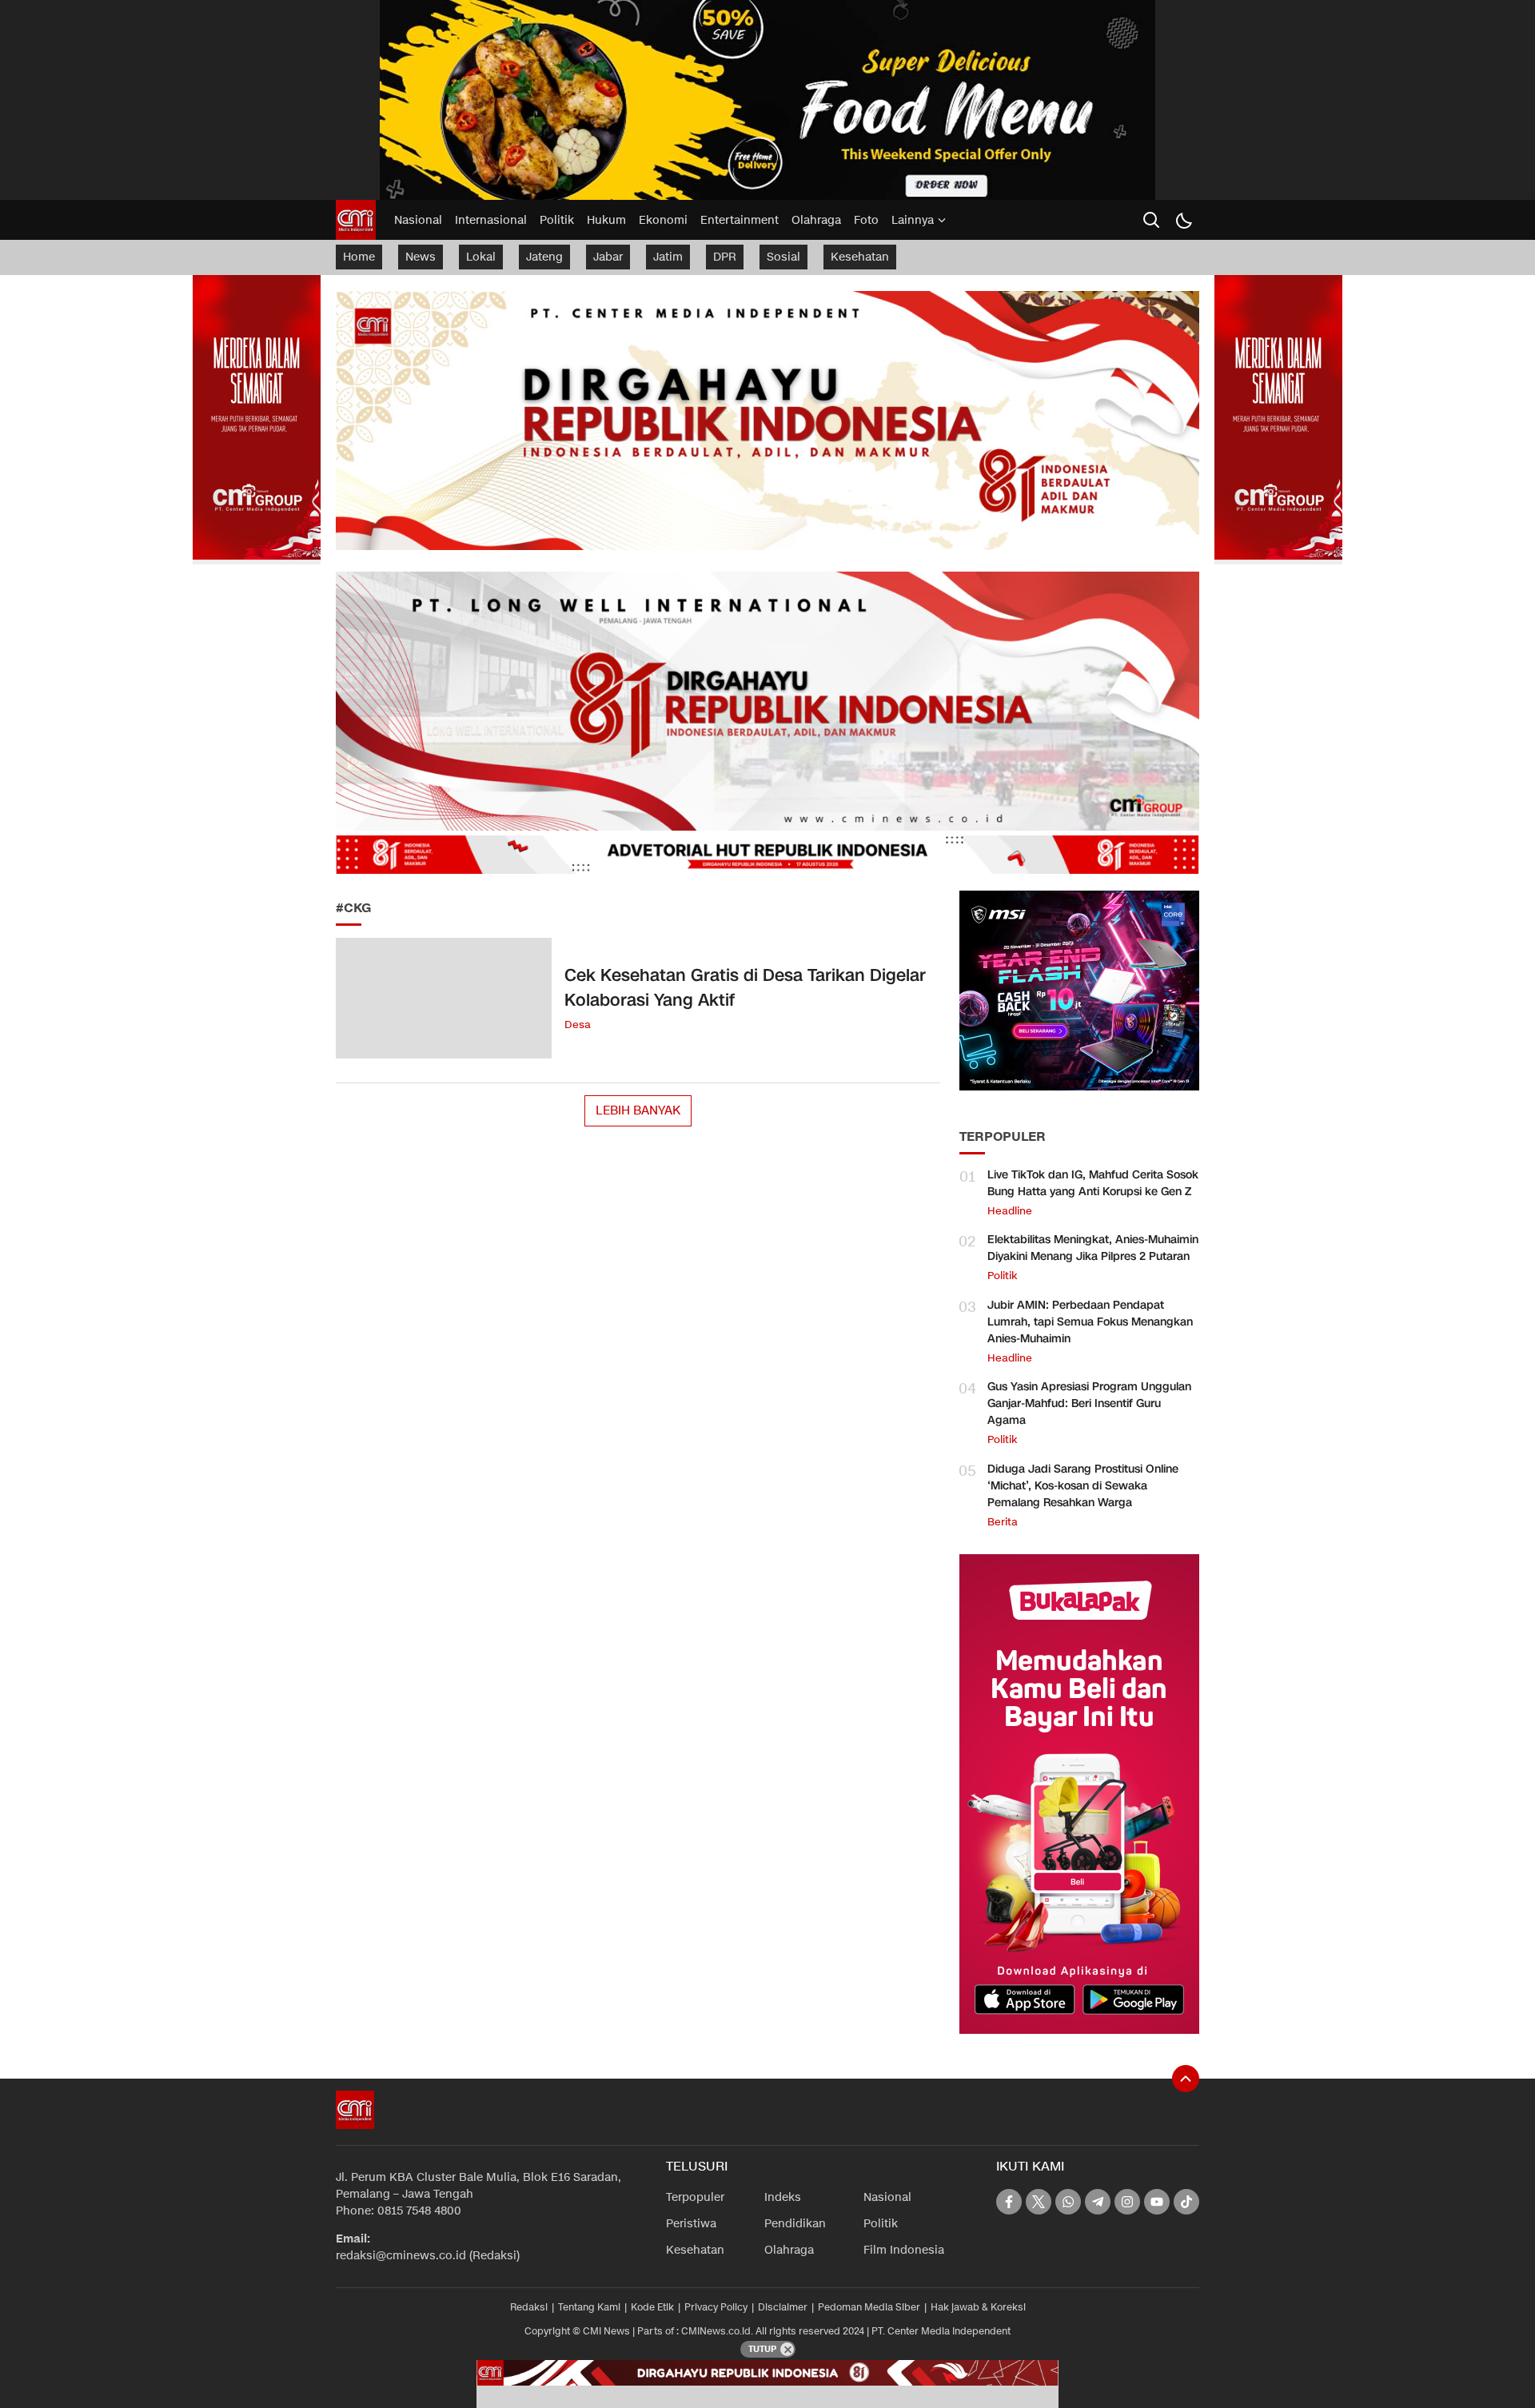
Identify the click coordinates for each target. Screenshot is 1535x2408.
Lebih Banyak (638, 1110)
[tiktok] (1186, 2202)
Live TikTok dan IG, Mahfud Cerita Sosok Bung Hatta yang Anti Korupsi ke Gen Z (1093, 1183)
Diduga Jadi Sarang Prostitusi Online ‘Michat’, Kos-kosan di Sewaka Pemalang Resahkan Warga (1083, 1486)
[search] (1151, 220)
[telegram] (1098, 2202)
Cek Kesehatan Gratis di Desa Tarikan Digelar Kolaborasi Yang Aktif (745, 988)
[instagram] (1127, 2202)
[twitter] (1039, 2202)
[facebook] (1009, 2202)
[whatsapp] (1068, 2202)
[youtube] (1157, 2202)
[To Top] (1186, 2079)
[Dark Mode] (1183, 220)
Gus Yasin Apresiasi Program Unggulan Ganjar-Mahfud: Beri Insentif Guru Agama (1089, 1403)
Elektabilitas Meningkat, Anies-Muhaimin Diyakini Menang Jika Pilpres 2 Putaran (1093, 1248)
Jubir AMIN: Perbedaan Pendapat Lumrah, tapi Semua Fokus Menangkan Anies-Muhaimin (1090, 1322)
